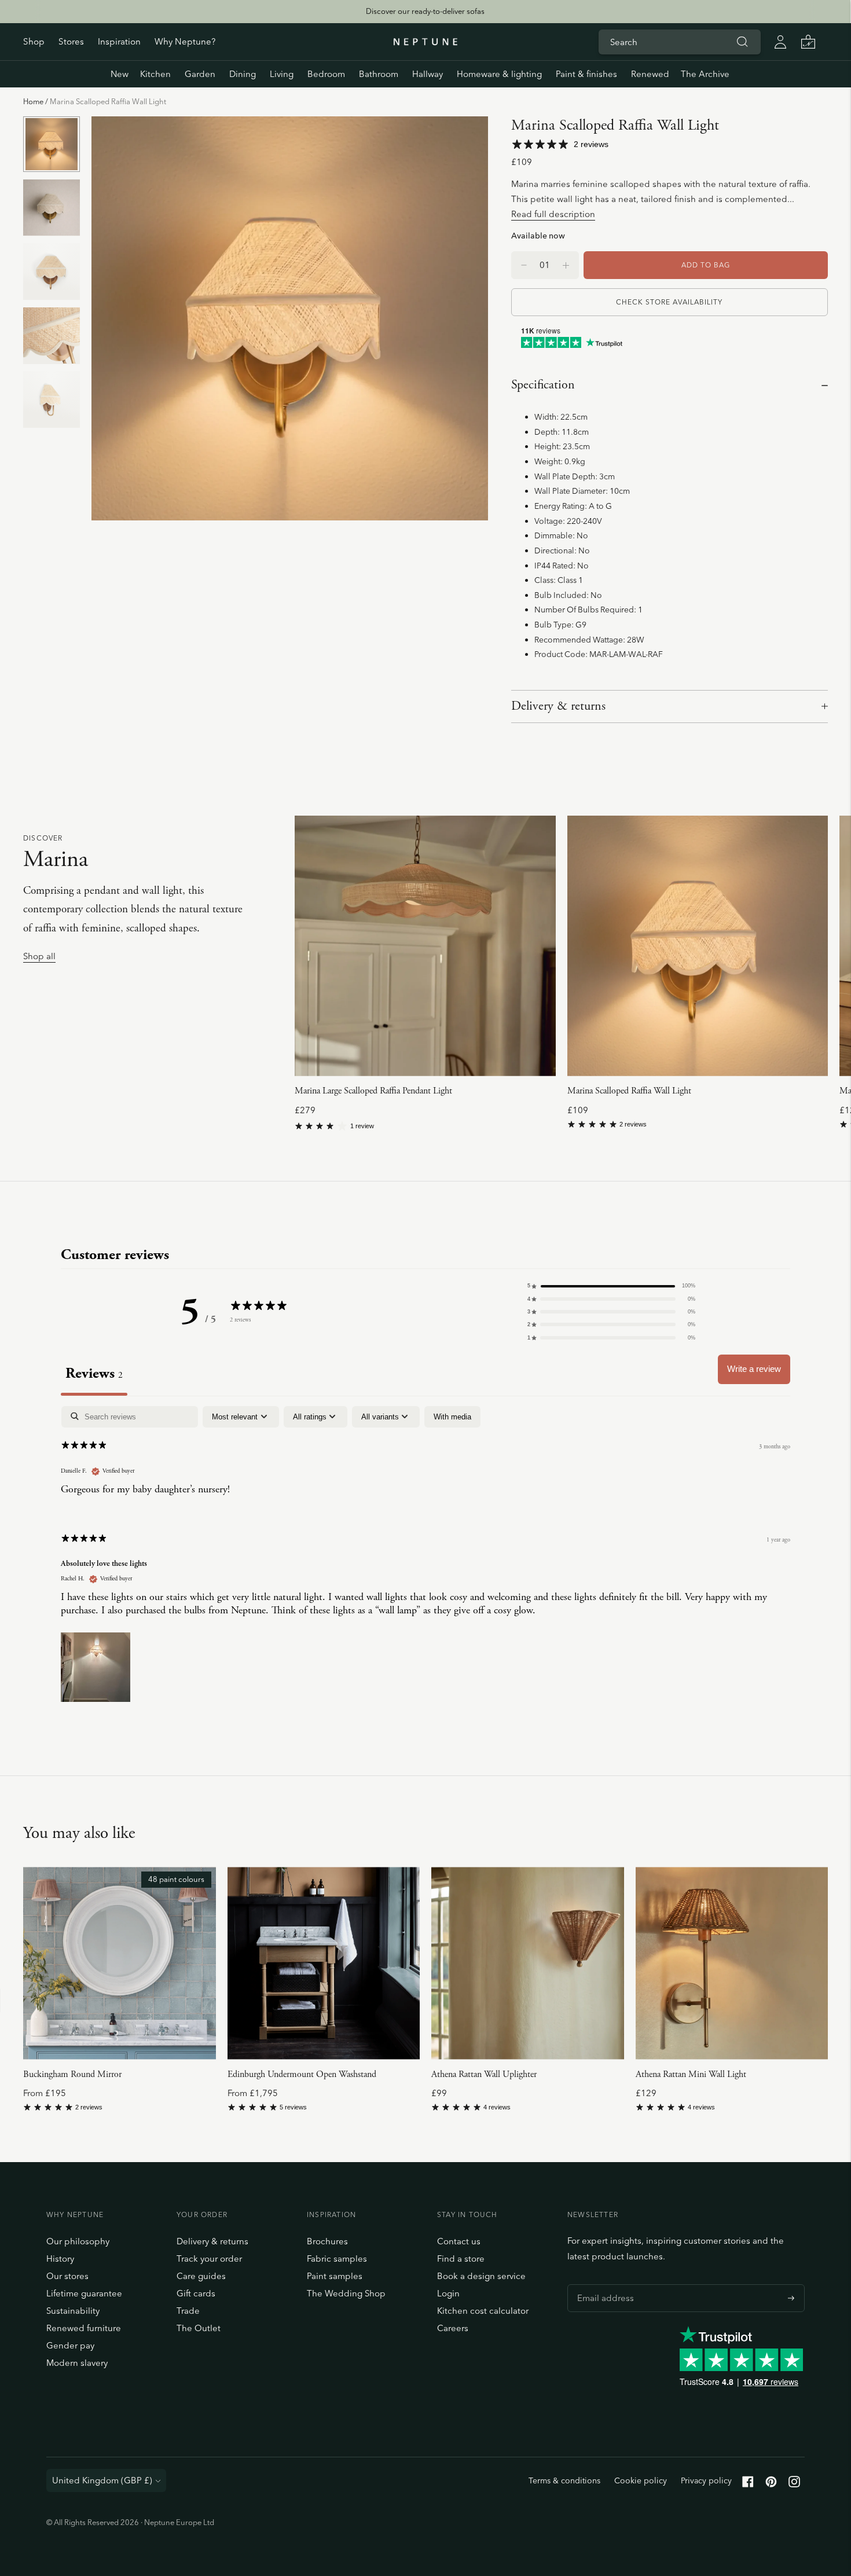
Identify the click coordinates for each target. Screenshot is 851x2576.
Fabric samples (337, 2258)
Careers (453, 2328)
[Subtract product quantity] (566, 265)
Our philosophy (78, 2241)
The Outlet (199, 2328)
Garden (200, 74)
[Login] (780, 42)
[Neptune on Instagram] (794, 2484)
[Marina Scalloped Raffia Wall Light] (698, 946)
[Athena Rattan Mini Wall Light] (732, 1963)
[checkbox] (452, 1417)
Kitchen (155, 74)
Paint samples (335, 2276)
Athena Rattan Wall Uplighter (484, 2074)
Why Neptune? (185, 41)
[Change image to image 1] (52, 144)
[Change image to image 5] (52, 400)
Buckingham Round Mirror (72, 2074)
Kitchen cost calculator (483, 2311)
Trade (188, 2311)
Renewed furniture (84, 2328)
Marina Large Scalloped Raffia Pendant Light (373, 1091)
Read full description (553, 214)
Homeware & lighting (499, 74)
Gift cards (196, 2293)
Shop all (39, 957)
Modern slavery (77, 2363)
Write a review (754, 1369)
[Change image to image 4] (52, 335)
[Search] (742, 42)
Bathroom (379, 74)
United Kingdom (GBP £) (102, 2480)
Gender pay (70, 2345)
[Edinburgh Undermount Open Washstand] (324, 1963)
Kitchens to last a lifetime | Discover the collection (425, 11)
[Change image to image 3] (52, 272)
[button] (611, 1286)
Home (33, 101)
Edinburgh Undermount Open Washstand (302, 2074)
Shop (34, 41)
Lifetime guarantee (84, 2293)
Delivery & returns (558, 706)
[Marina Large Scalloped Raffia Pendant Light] (425, 946)
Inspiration (119, 41)
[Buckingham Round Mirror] (120, 1963)
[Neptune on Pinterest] (771, 2484)
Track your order (209, 2258)
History (60, 2258)
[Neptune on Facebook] (748, 2484)
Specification (543, 385)
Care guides (201, 2276)
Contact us (459, 2241)
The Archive (705, 74)
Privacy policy (706, 2480)
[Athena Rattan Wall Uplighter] (528, 1963)
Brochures (327, 2241)
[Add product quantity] (524, 265)
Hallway (428, 74)
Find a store (461, 2258)
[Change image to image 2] (52, 208)
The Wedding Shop (346, 2293)
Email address (603, 2284)
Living (282, 74)
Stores (71, 41)
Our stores (67, 2276)
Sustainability (73, 2311)
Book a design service (481, 2276)
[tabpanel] (425, 1556)
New (120, 74)
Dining (243, 74)
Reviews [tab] (94, 1373)
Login (448, 2293)
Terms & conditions (564, 2480)
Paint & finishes (586, 74)
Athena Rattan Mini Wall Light (691, 2074)
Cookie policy (641, 2480)
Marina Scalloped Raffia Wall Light (629, 1091)
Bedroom (326, 74)
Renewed (650, 74)
